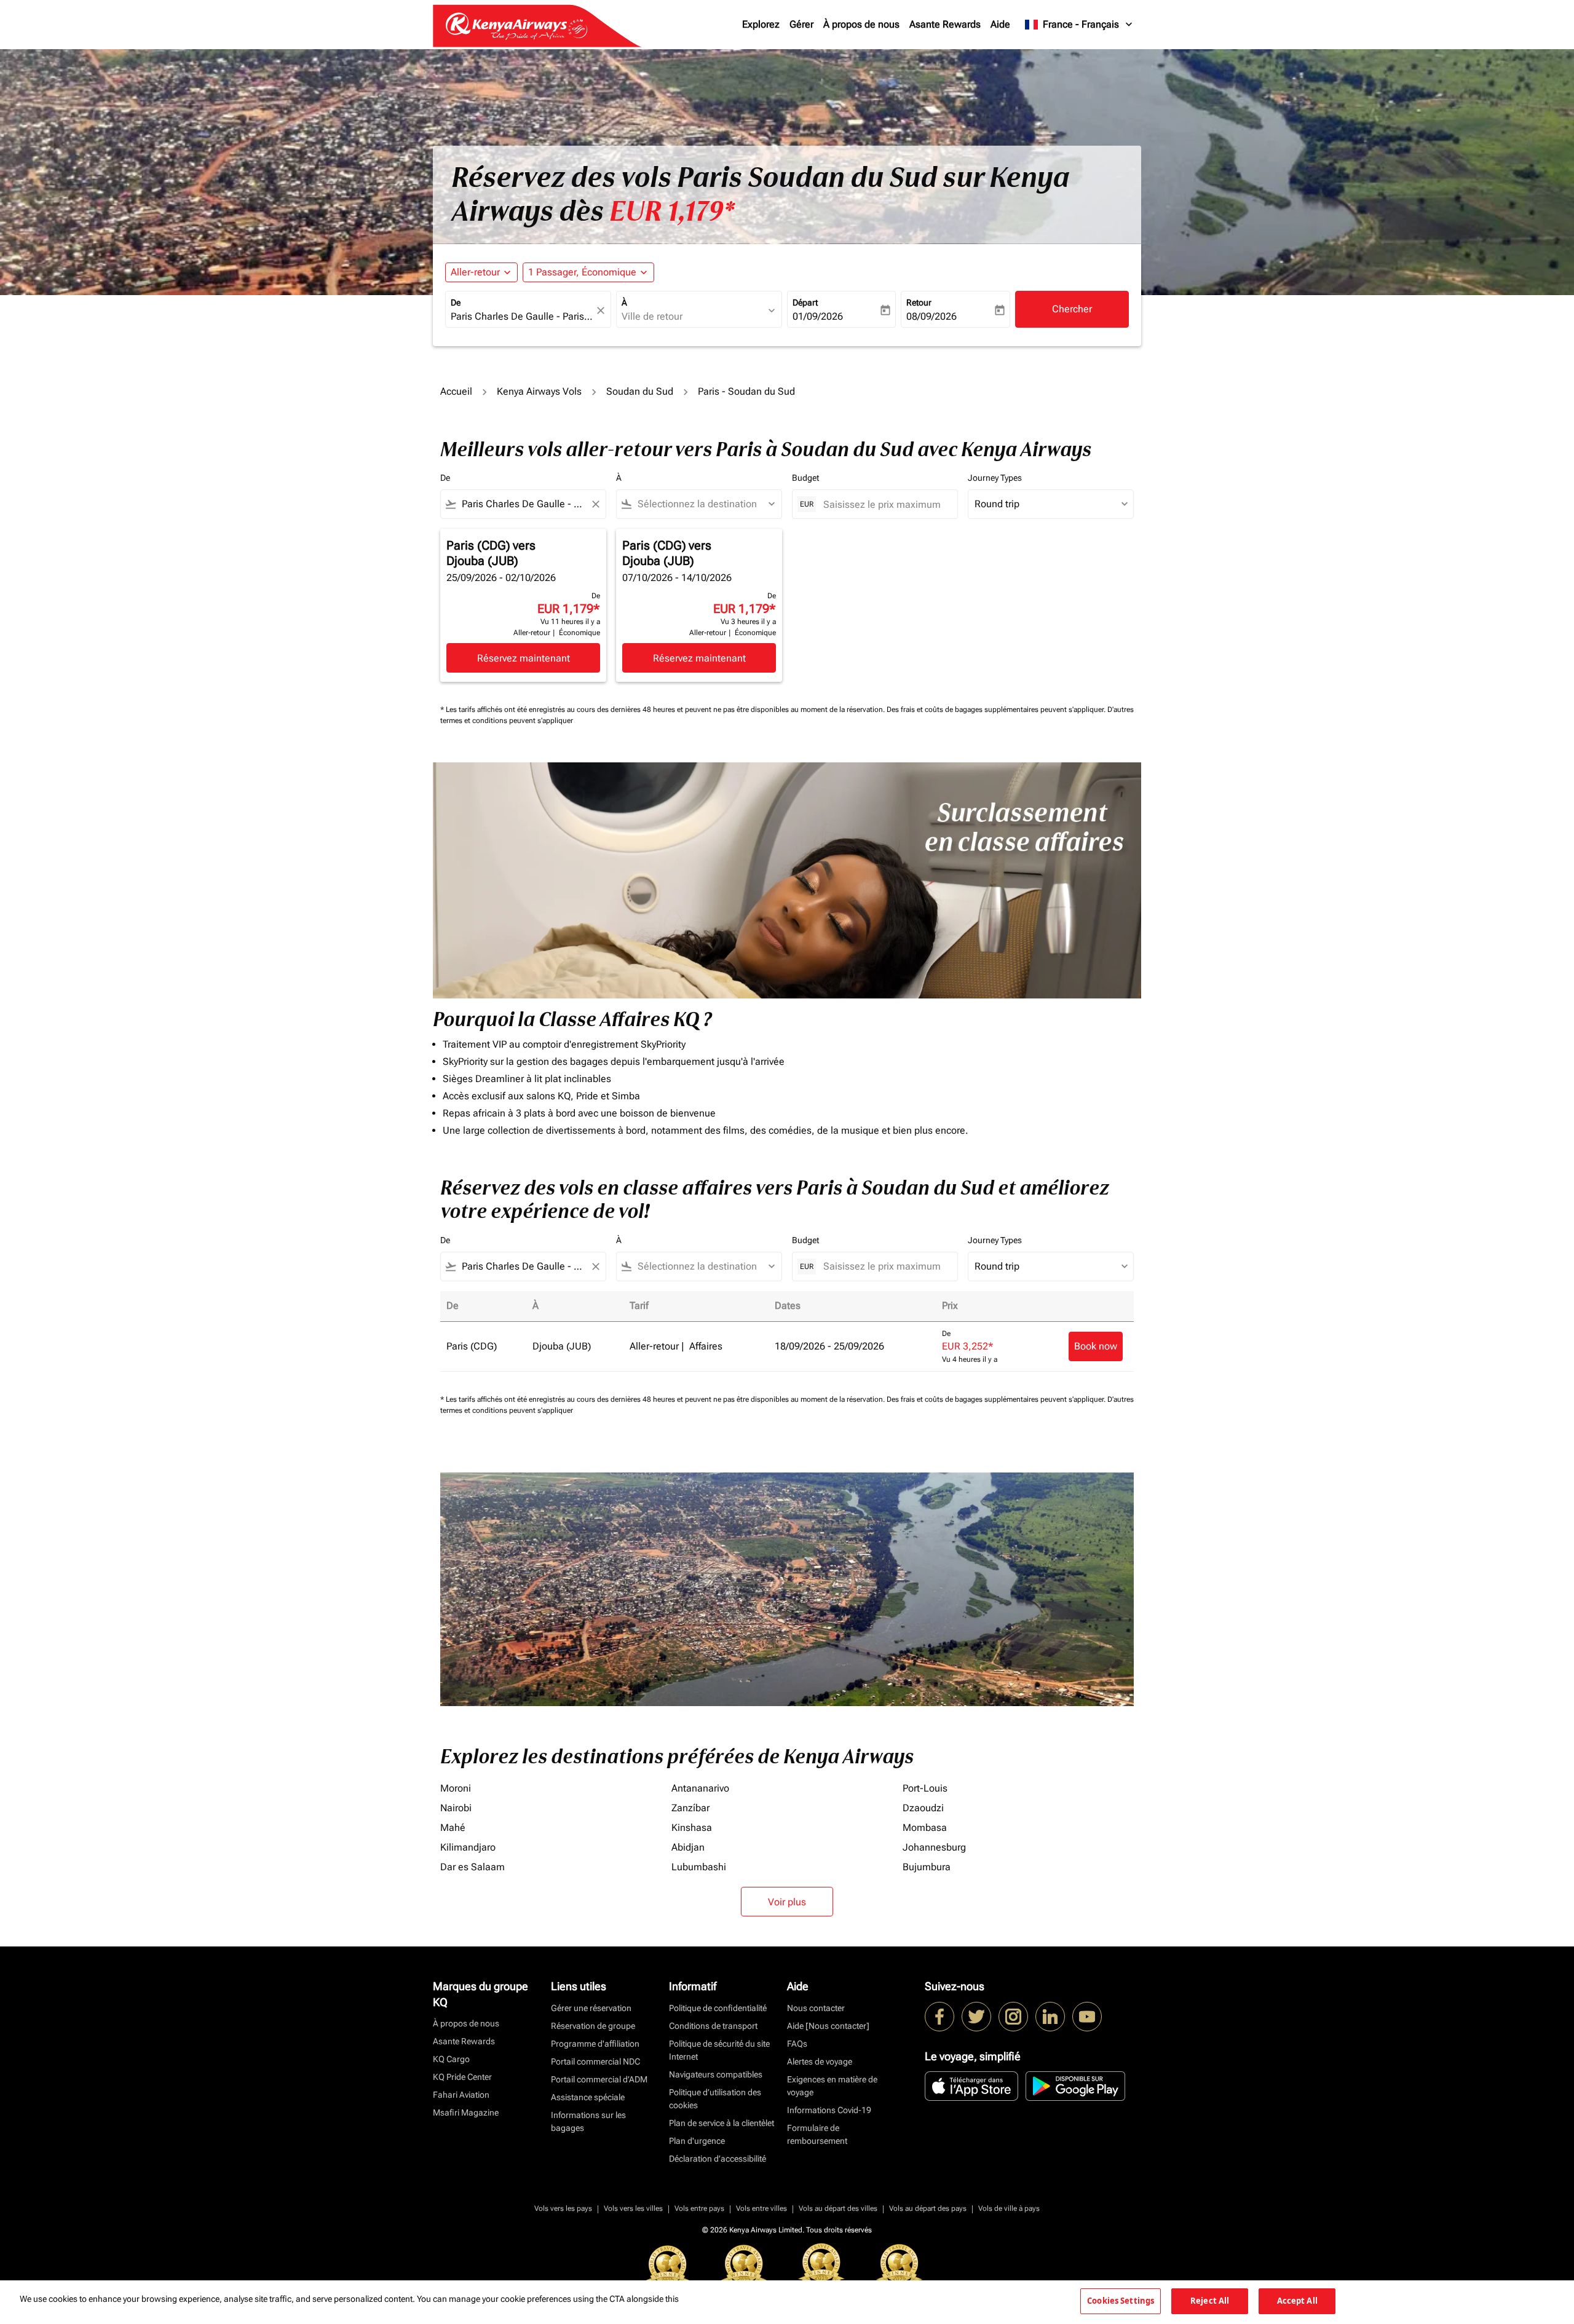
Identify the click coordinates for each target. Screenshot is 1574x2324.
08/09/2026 (931, 316)
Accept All (1297, 2301)
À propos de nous (861, 24)
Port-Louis (925, 1788)
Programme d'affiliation (595, 2044)
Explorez (761, 24)
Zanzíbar (690, 1808)
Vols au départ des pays (928, 2208)
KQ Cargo (451, 2059)
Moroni (456, 1788)
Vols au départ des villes (838, 2208)
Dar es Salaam (473, 1867)
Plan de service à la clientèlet (722, 2123)
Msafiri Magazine (466, 2113)
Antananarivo (700, 1788)
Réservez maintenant (524, 658)
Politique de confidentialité (718, 2008)
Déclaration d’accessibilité (718, 2159)
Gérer (801, 24)
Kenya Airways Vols (539, 391)
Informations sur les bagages (588, 2121)
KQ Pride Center (462, 2077)
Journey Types (995, 478)
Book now (1096, 1346)
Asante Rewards (945, 24)
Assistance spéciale (588, 2097)
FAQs (797, 2044)
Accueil (456, 391)
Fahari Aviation (461, 2095)
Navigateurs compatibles (716, 2074)
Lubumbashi (699, 1867)
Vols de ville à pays (1009, 2208)
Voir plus (787, 1902)
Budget (805, 478)
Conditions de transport (713, 2026)
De (456, 302)
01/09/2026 (818, 316)
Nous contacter (816, 2008)
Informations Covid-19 (829, 2110)
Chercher (1072, 309)
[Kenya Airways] (939, 2017)
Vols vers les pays (563, 2208)
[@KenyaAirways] (976, 2017)
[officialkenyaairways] (1013, 2017)
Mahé (453, 1828)
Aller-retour (475, 272)
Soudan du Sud (640, 391)
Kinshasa (692, 1828)
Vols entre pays (699, 2208)
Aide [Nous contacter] (828, 2026)
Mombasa (925, 1828)
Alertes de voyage (820, 2061)
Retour (919, 302)
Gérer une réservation (591, 2008)
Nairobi (456, 1808)
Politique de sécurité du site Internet (719, 2050)
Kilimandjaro (468, 1847)
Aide (1000, 24)
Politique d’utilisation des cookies (715, 2099)
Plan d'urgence (697, 2141)
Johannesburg (934, 1847)
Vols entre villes (761, 2208)
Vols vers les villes (633, 2208)
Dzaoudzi (923, 1808)
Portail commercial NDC (595, 2061)
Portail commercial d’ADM (599, 2079)
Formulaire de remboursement (817, 2134)
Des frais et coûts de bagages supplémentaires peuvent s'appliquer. (997, 709)
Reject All (1210, 2301)
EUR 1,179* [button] (672, 211)
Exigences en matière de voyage (832, 2086)
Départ (805, 302)
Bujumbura (927, 1867)
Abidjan (688, 1847)
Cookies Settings (1121, 2301)
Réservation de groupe (593, 2026)
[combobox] (522, 317)
